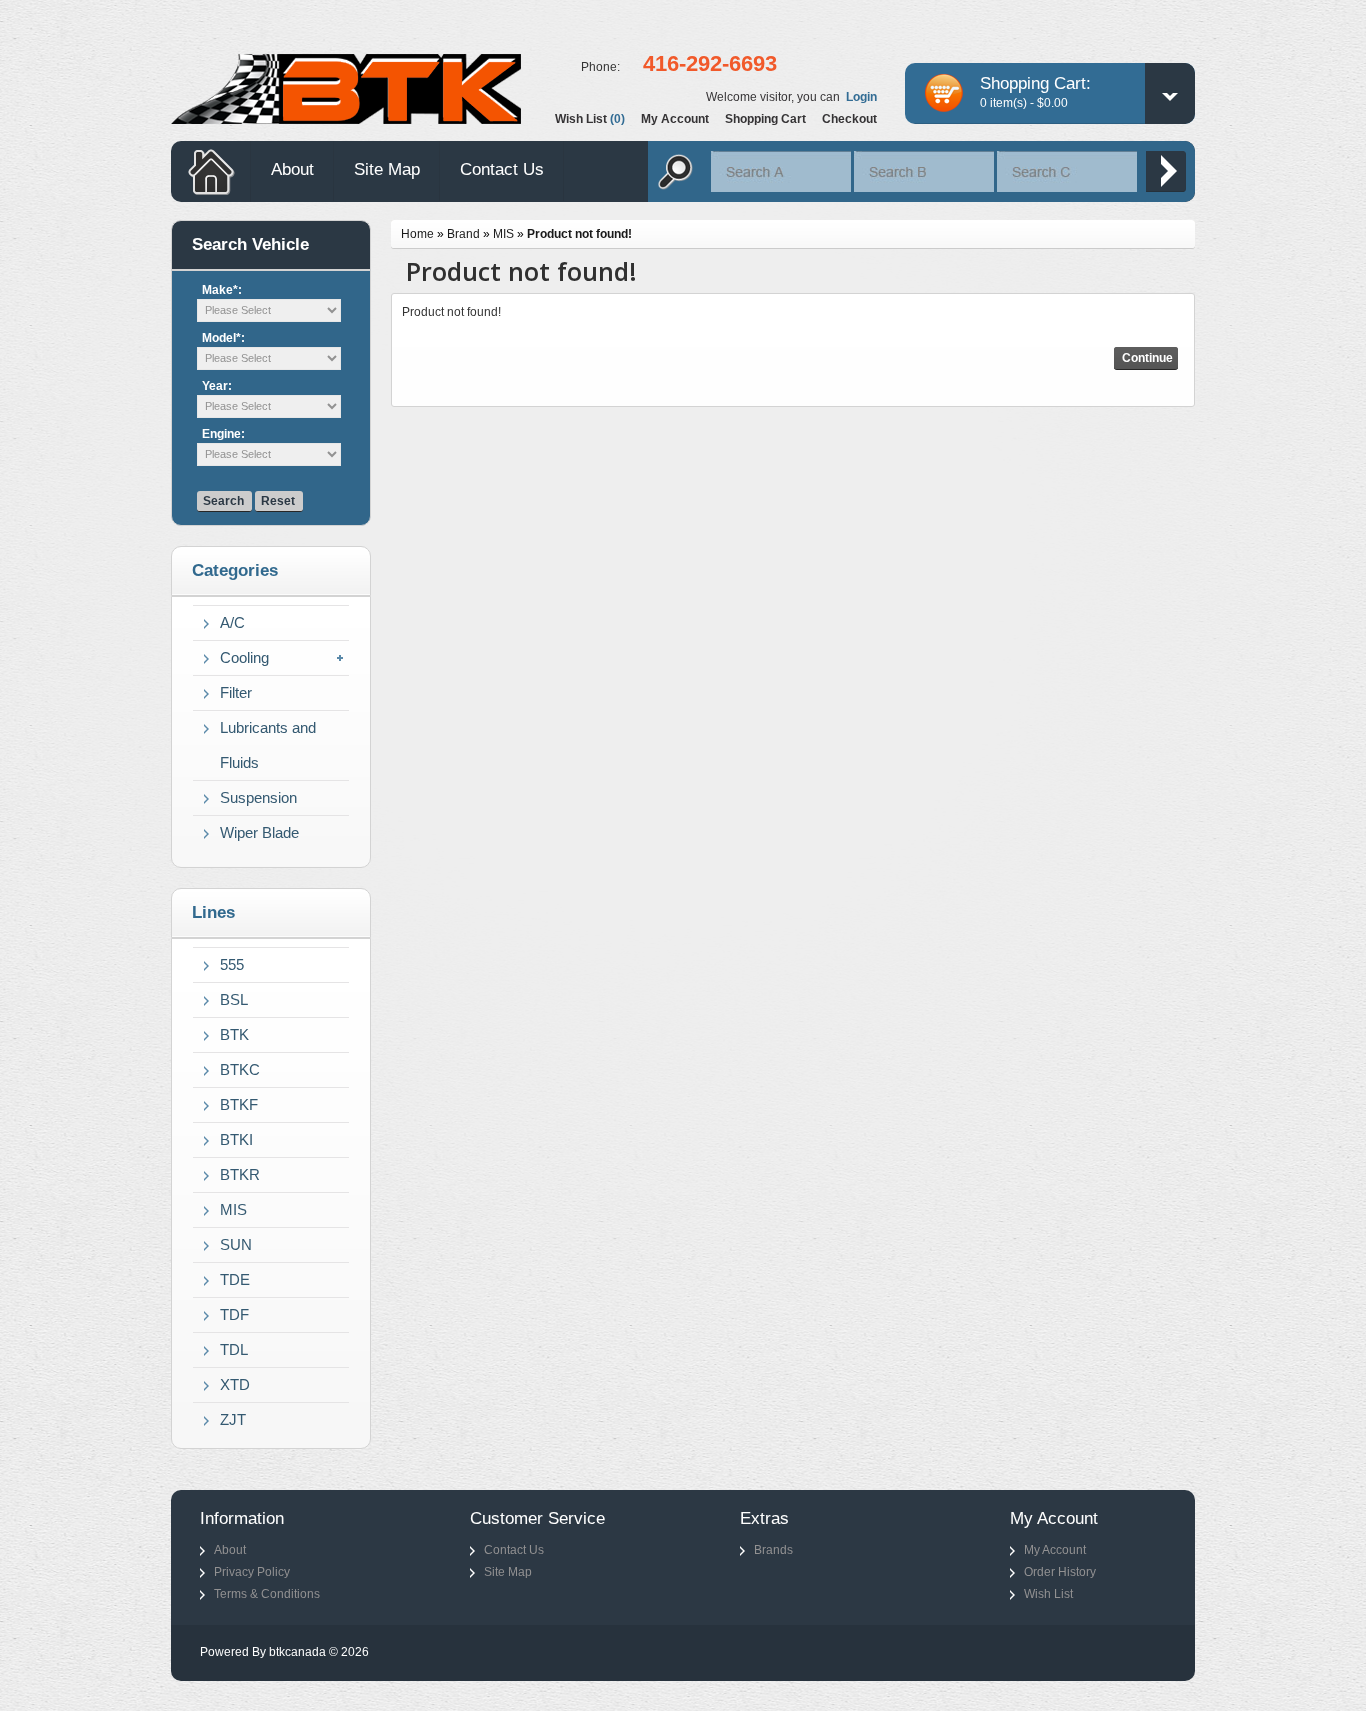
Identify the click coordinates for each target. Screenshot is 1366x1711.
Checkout (849, 119)
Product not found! (579, 234)
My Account (1055, 1550)
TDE (235, 1279)
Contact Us (502, 169)
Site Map (387, 169)
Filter (236, 692)
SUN (236, 1244)
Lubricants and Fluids (268, 745)
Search (223, 501)
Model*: (223, 338)
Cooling (244, 657)
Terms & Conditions (267, 1594)
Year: (217, 386)
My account (675, 119)
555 (232, 964)
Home (417, 234)
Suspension (258, 797)
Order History (1060, 1572)
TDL (234, 1349)
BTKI (236, 1139)
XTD (235, 1384)
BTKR (240, 1174)
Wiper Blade (259, 832)
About (292, 169)
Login (861, 97)
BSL (234, 999)
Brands (773, 1550)
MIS (233, 1209)
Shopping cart (765, 119)
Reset (278, 501)
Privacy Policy (252, 1572)
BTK (234, 1034)
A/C (232, 622)
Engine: (223, 434)
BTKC (240, 1069)
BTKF (239, 1104)
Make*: (222, 290)
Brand (463, 234)
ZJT (233, 1419)
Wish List (1048, 1594)
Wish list (590, 119)
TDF (234, 1314)
